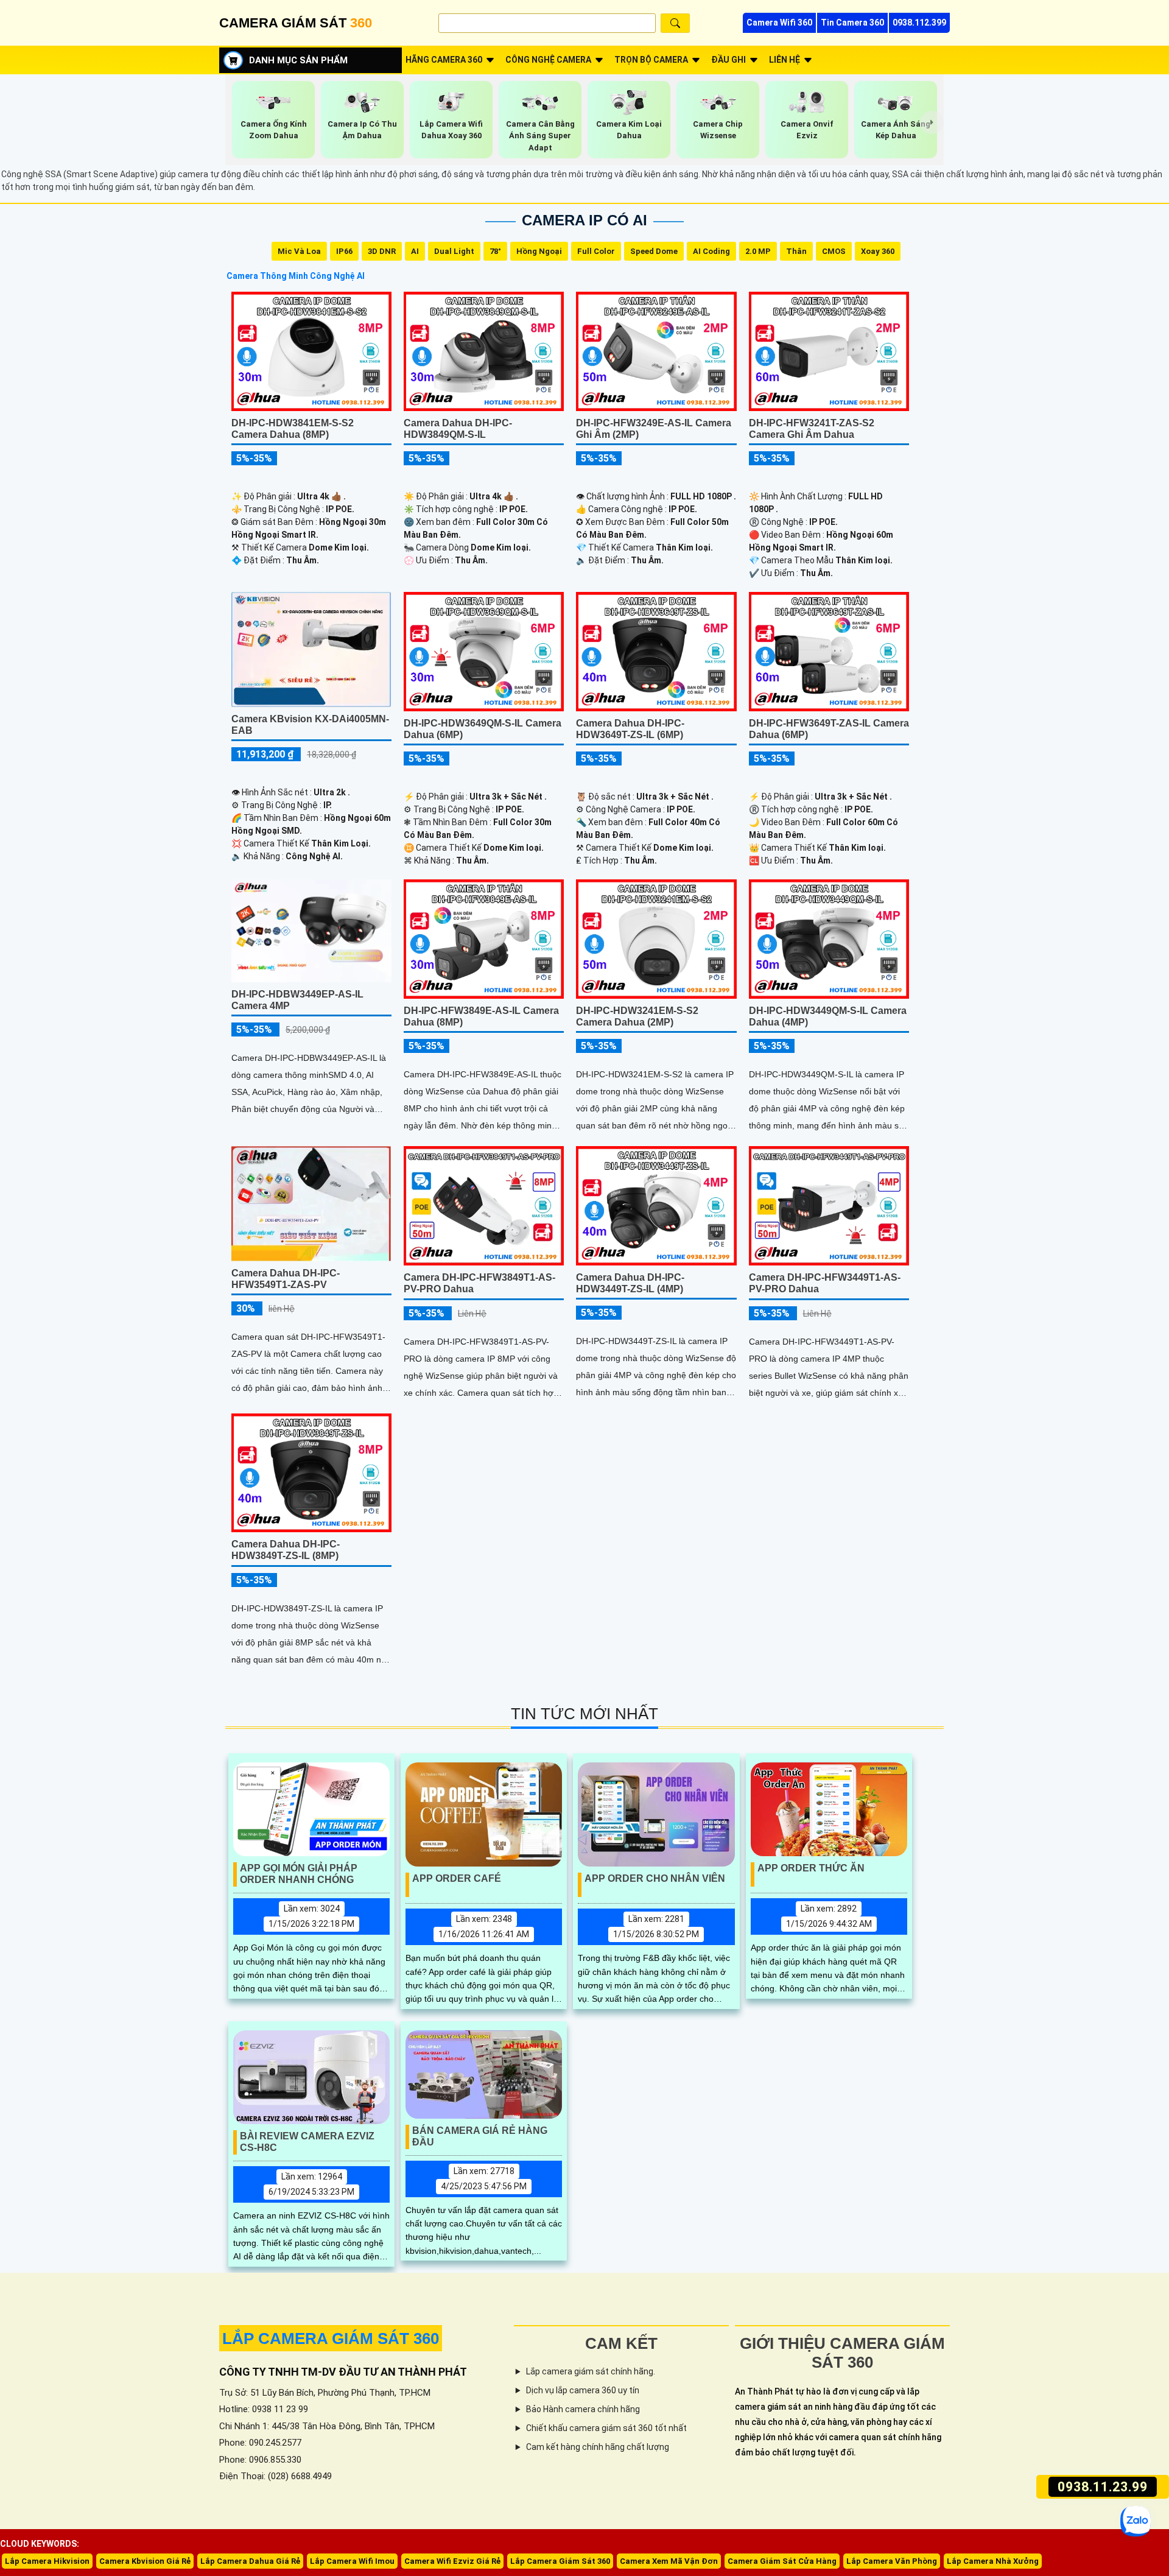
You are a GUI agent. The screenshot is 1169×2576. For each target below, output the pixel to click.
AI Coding (711, 251)
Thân (796, 251)
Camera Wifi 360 (779, 23)
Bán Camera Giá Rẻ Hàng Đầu (480, 2136)
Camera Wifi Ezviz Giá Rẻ (452, 2561)
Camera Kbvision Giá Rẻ (145, 2561)
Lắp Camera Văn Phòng (892, 2561)
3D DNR (382, 251)
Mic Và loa (299, 251)
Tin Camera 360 (852, 23)
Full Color (596, 251)
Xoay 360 (878, 251)
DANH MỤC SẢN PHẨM (298, 60)
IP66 (344, 251)
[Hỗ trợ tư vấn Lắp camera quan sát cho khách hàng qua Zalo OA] (1136, 2521)
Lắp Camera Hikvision (47, 2561)
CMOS (834, 251)
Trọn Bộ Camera (651, 60)
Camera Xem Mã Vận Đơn (669, 2561)
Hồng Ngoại (539, 251)
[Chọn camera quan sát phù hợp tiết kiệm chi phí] (932, 122)
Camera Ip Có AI (584, 220)
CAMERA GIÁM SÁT (296, 23)
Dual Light (454, 251)
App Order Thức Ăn (811, 1868)
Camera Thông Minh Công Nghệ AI (296, 276)
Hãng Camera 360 (444, 60)
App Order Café (457, 1878)
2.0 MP (758, 251)
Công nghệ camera (548, 60)
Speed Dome (654, 251)
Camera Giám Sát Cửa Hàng (782, 2561)
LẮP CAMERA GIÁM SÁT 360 (331, 2338)
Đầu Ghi (728, 60)
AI (415, 251)
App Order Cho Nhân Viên (655, 1878)
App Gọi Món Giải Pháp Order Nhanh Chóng (299, 1874)
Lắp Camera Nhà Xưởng (993, 2561)
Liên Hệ (785, 60)
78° (495, 251)
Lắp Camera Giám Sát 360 (560, 2561)
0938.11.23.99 (1102, 2487)
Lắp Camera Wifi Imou (352, 2561)
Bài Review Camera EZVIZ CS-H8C (307, 2142)
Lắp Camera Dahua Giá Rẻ (250, 2561)
